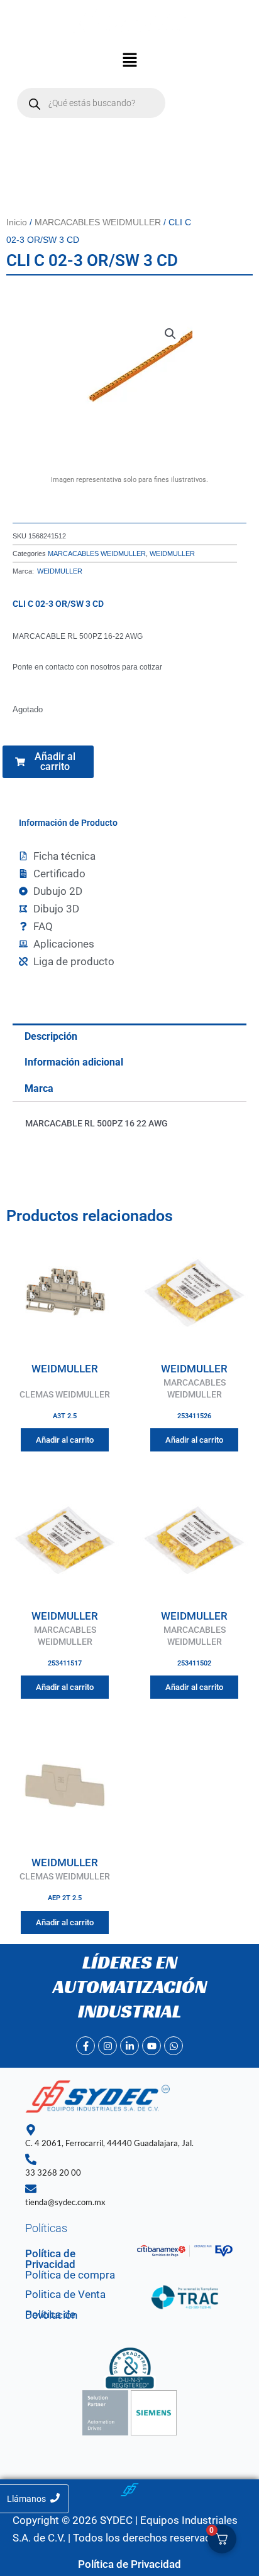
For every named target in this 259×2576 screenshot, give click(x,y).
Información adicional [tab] (74, 1062)
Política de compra (70, 2275)
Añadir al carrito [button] (65, 1440)
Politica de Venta (65, 2294)
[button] (129, 61)
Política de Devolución (51, 2315)
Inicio (17, 222)
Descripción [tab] (51, 1036)
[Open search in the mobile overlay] (91, 103)
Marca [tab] (39, 1088)
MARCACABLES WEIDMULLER (98, 222)
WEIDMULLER (172, 553)
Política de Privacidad (50, 2259)
